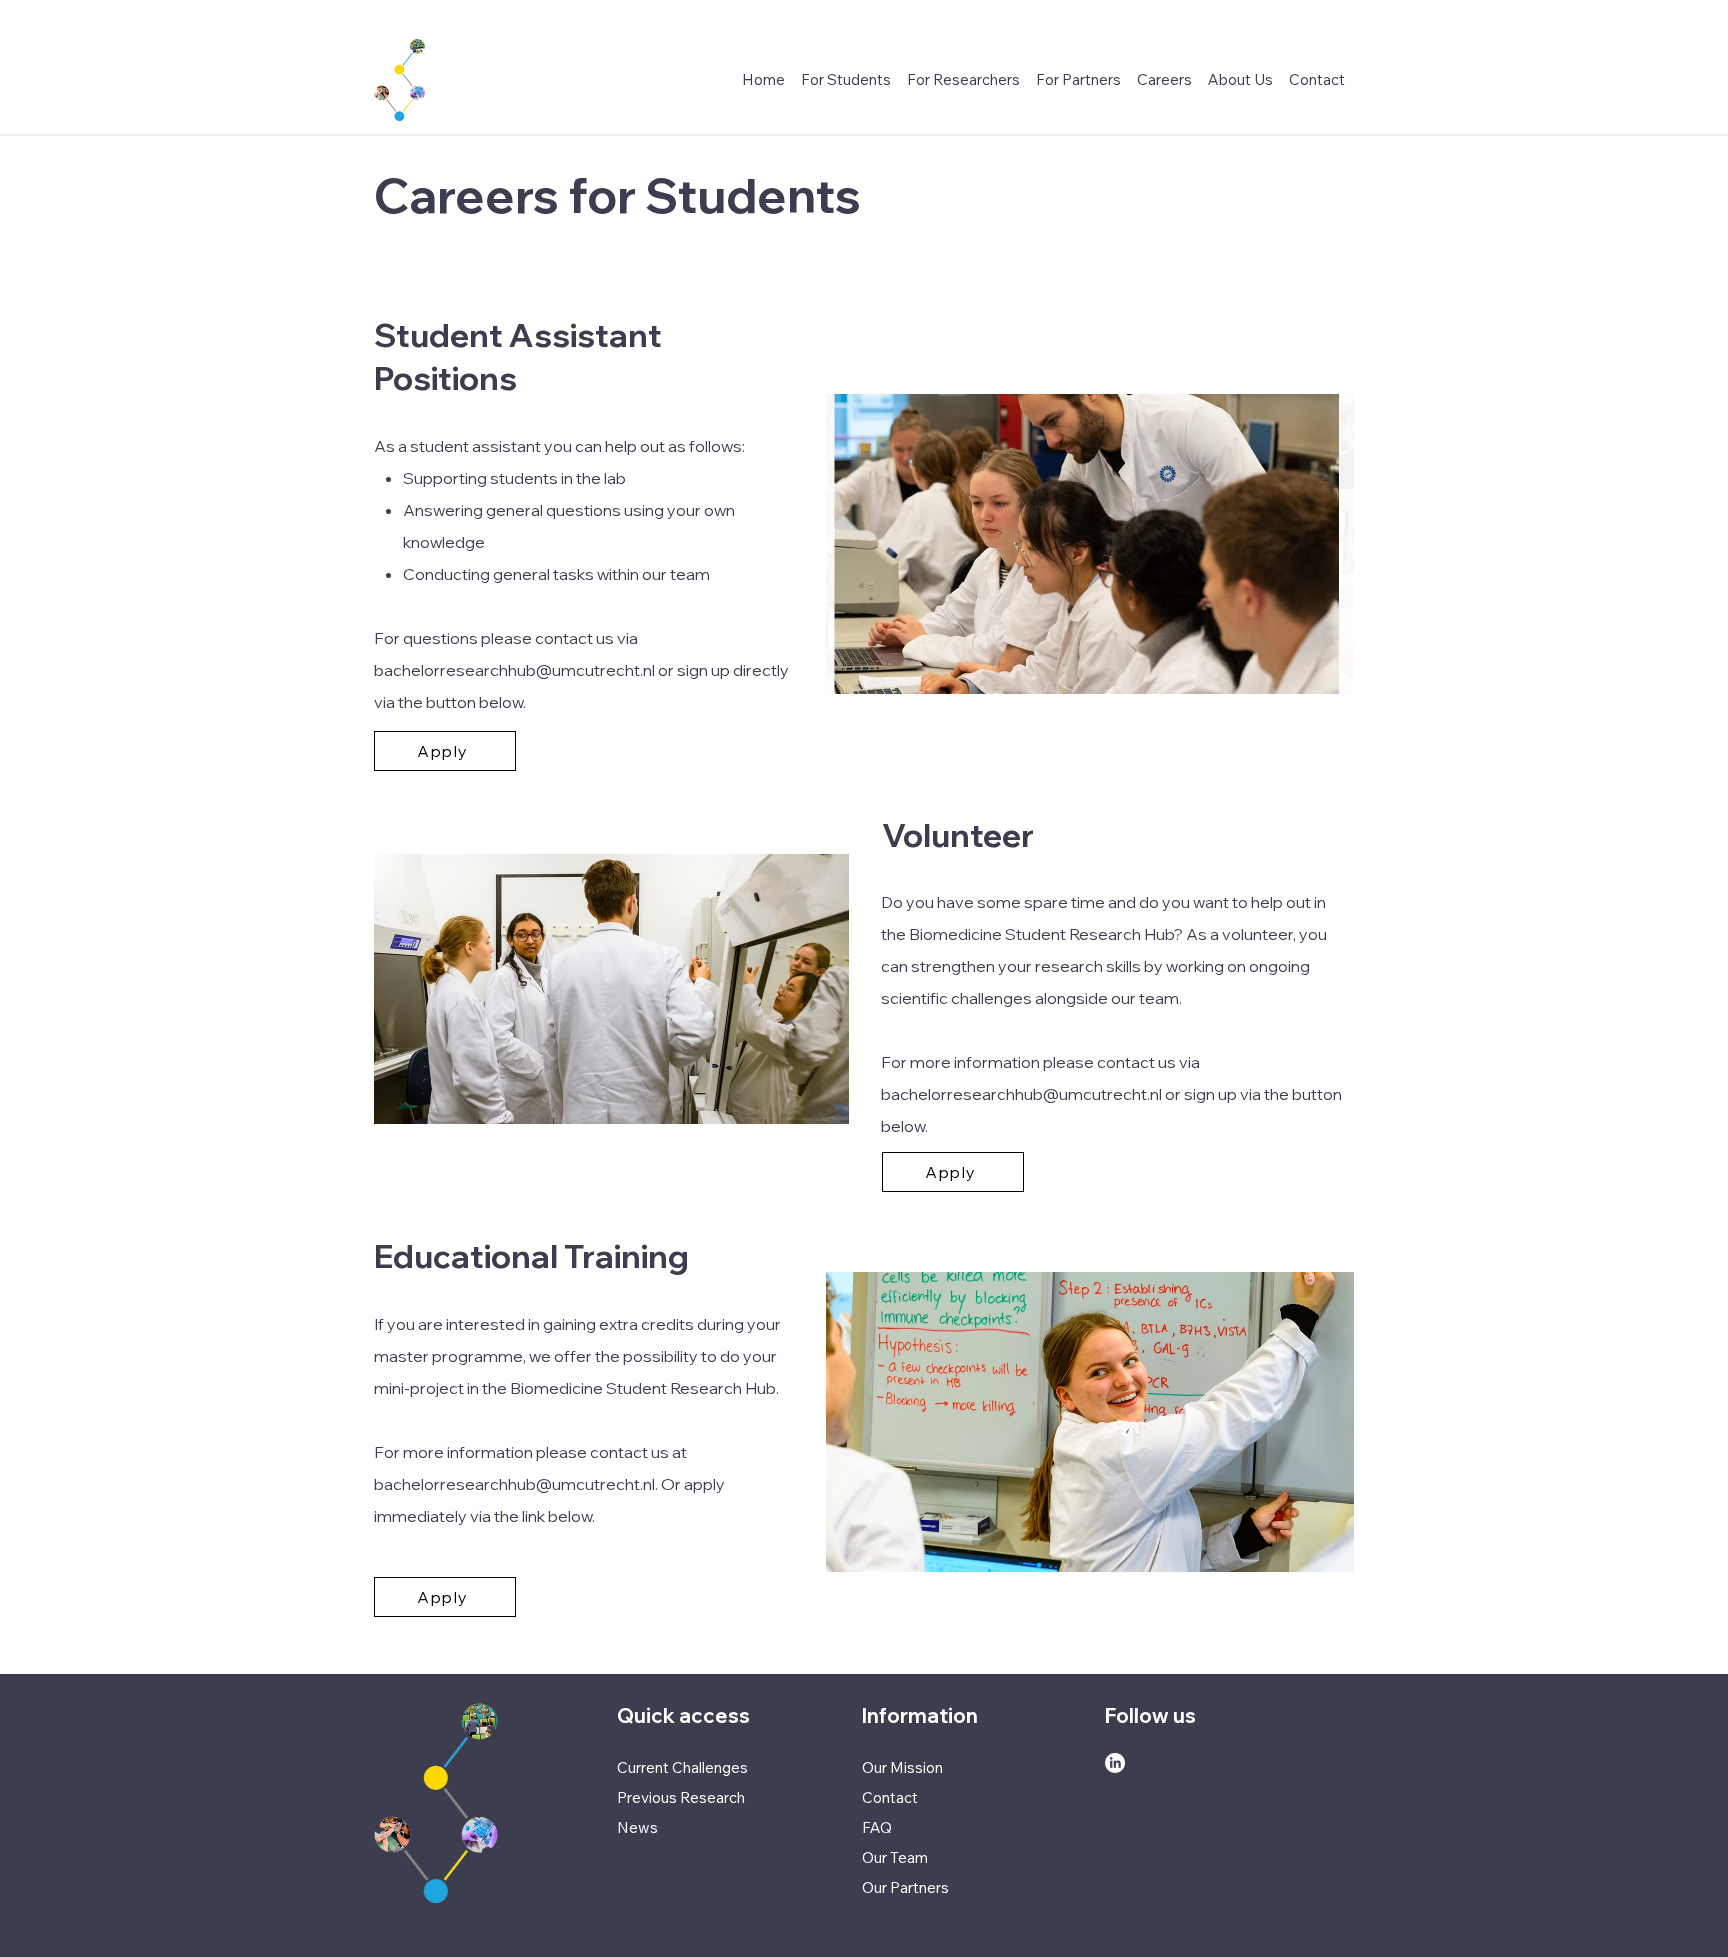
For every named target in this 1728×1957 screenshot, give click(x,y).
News (637, 1827)
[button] (1164, 79)
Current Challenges (682, 1767)
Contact (890, 1797)
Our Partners (905, 1887)
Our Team (895, 1857)
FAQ (877, 1827)
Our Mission (902, 1767)
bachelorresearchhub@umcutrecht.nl (514, 670)
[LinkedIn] (1115, 1763)
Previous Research (681, 1797)
